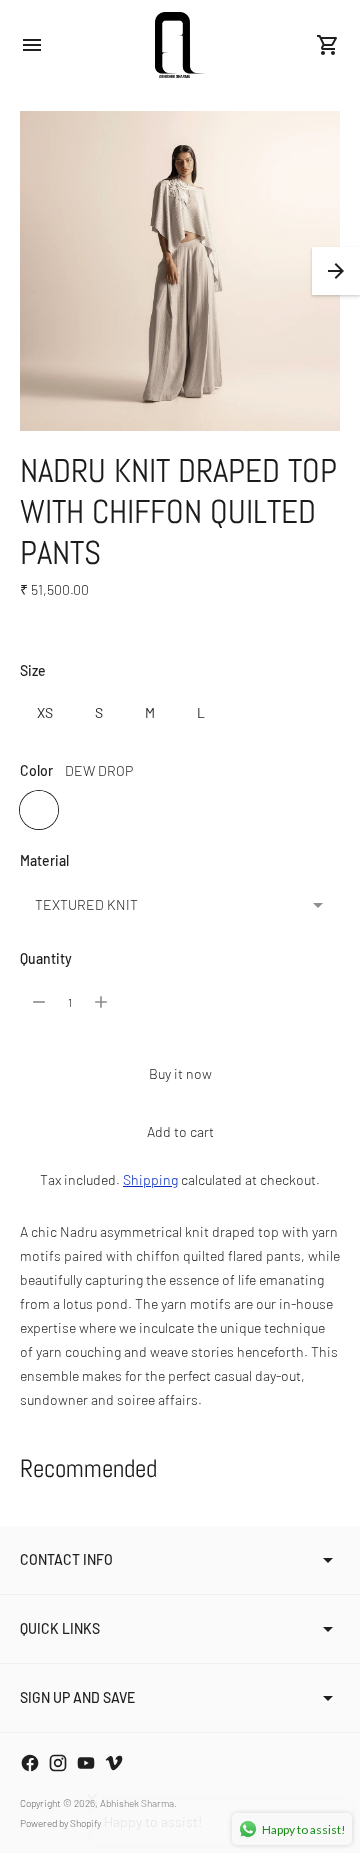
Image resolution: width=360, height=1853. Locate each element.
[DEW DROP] (39, 810)
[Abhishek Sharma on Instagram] (58, 1763)
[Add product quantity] (101, 1002)
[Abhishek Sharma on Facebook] (30, 1763)
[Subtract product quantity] (39, 1002)
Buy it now (180, 1073)
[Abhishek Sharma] (180, 45)
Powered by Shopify (60, 1823)
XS (45, 712)
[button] (336, 271)
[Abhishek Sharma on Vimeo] (114, 1763)
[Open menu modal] (32, 45)
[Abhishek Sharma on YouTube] (86, 1763)
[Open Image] (180, 271)
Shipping (150, 1179)
